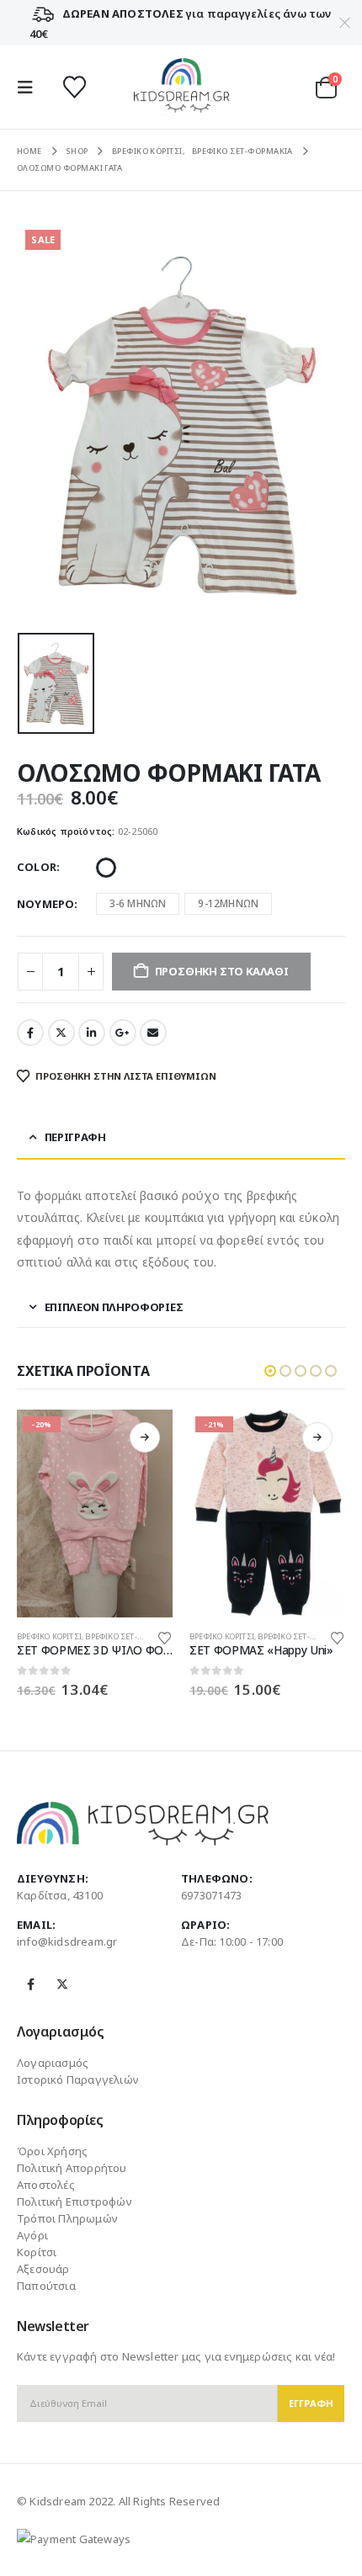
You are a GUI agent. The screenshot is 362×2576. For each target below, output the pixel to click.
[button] (30, 88)
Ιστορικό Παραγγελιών (78, 2079)
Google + (123, 1033)
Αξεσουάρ (43, 2269)
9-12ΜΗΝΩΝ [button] (228, 903)
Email (153, 1033)
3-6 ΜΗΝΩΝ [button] (138, 903)
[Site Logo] (181, 87)
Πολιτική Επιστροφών (75, 2202)
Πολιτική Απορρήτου (72, 2168)
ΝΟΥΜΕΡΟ (45, 904)
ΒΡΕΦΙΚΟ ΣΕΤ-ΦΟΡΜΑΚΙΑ (132, 1636)
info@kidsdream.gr (67, 1941)
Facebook (30, 1033)
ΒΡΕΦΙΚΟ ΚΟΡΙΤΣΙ (49, 1636)
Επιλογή (145, 1437)
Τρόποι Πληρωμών (67, 2218)
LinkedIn (92, 1033)
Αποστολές (46, 2185)
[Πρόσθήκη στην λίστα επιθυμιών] (165, 1637)
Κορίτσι (37, 2252)
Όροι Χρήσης (52, 2151)
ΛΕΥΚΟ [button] (106, 868)
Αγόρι (32, 2235)
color (37, 867)
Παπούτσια (46, 2286)
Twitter (61, 1033)
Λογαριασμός (53, 2063)
